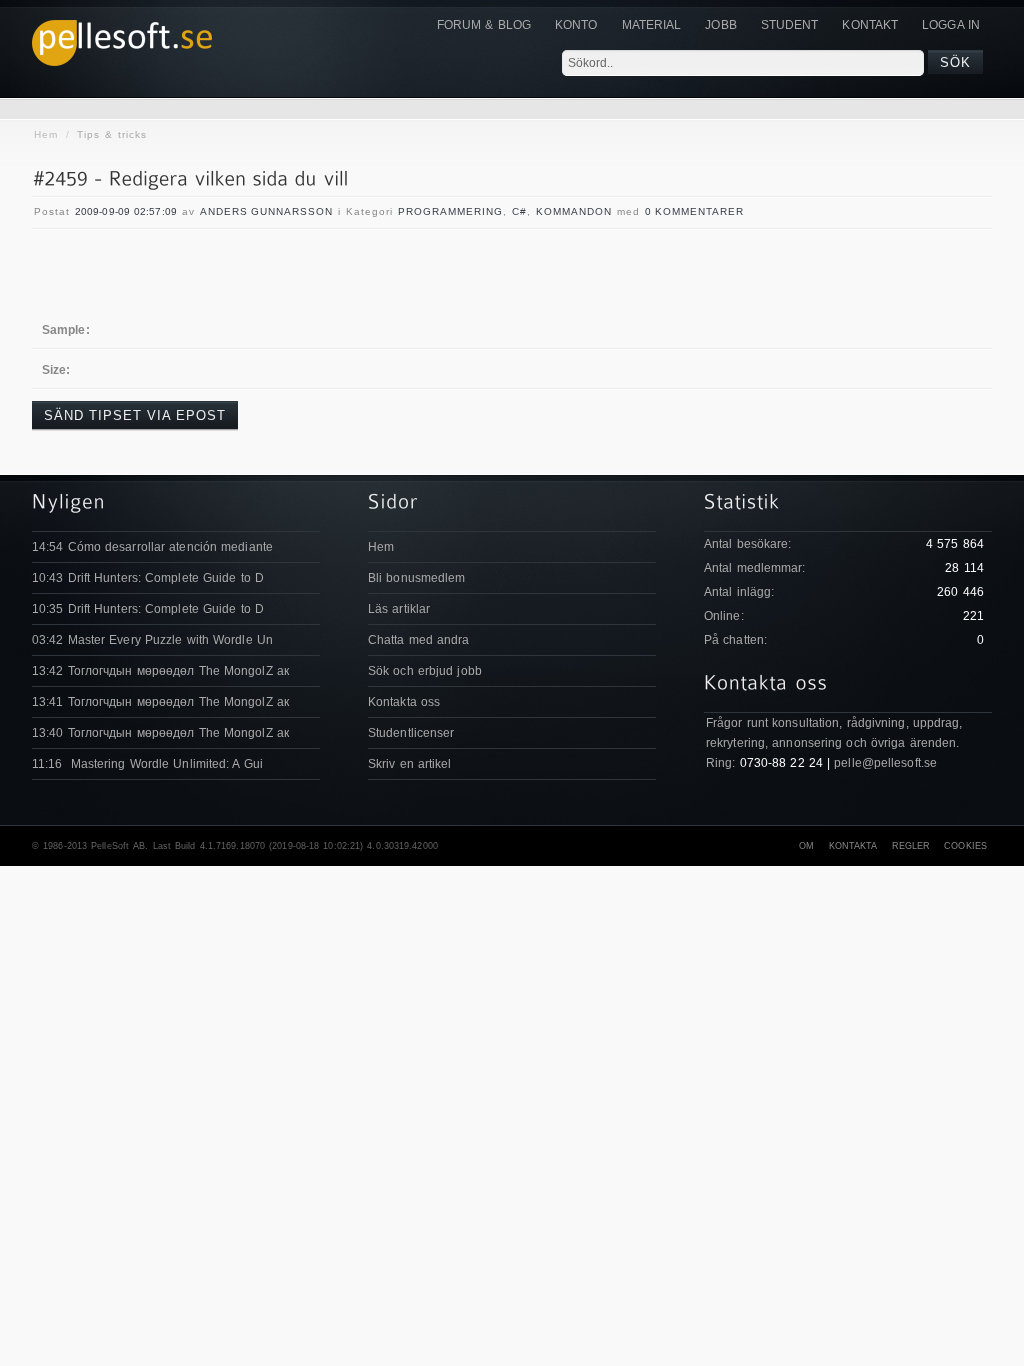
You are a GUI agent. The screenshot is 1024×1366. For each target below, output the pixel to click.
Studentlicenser (411, 733)
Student (790, 25)
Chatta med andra (419, 640)
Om (806, 846)
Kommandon (574, 211)
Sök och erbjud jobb (425, 671)
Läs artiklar (399, 609)
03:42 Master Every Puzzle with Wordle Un (152, 640)
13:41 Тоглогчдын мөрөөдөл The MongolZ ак (160, 702)
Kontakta (853, 846)
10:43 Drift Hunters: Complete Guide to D (148, 578)
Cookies (965, 846)
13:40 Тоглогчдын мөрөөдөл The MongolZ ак (160, 733)
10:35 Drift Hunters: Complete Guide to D (148, 609)
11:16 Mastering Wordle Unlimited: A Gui (147, 764)
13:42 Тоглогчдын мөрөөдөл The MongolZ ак (160, 671)
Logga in (951, 25)
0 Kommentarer (694, 211)
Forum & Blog (484, 25)
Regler (911, 846)
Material (652, 25)
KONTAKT (870, 25)
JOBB (720, 25)
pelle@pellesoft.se (885, 763)
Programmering (450, 211)
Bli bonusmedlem (417, 578)
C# (519, 211)
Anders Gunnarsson (266, 211)
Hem (46, 134)
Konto (576, 25)
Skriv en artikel (410, 764)
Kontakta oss (404, 702)
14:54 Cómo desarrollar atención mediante (152, 547)
